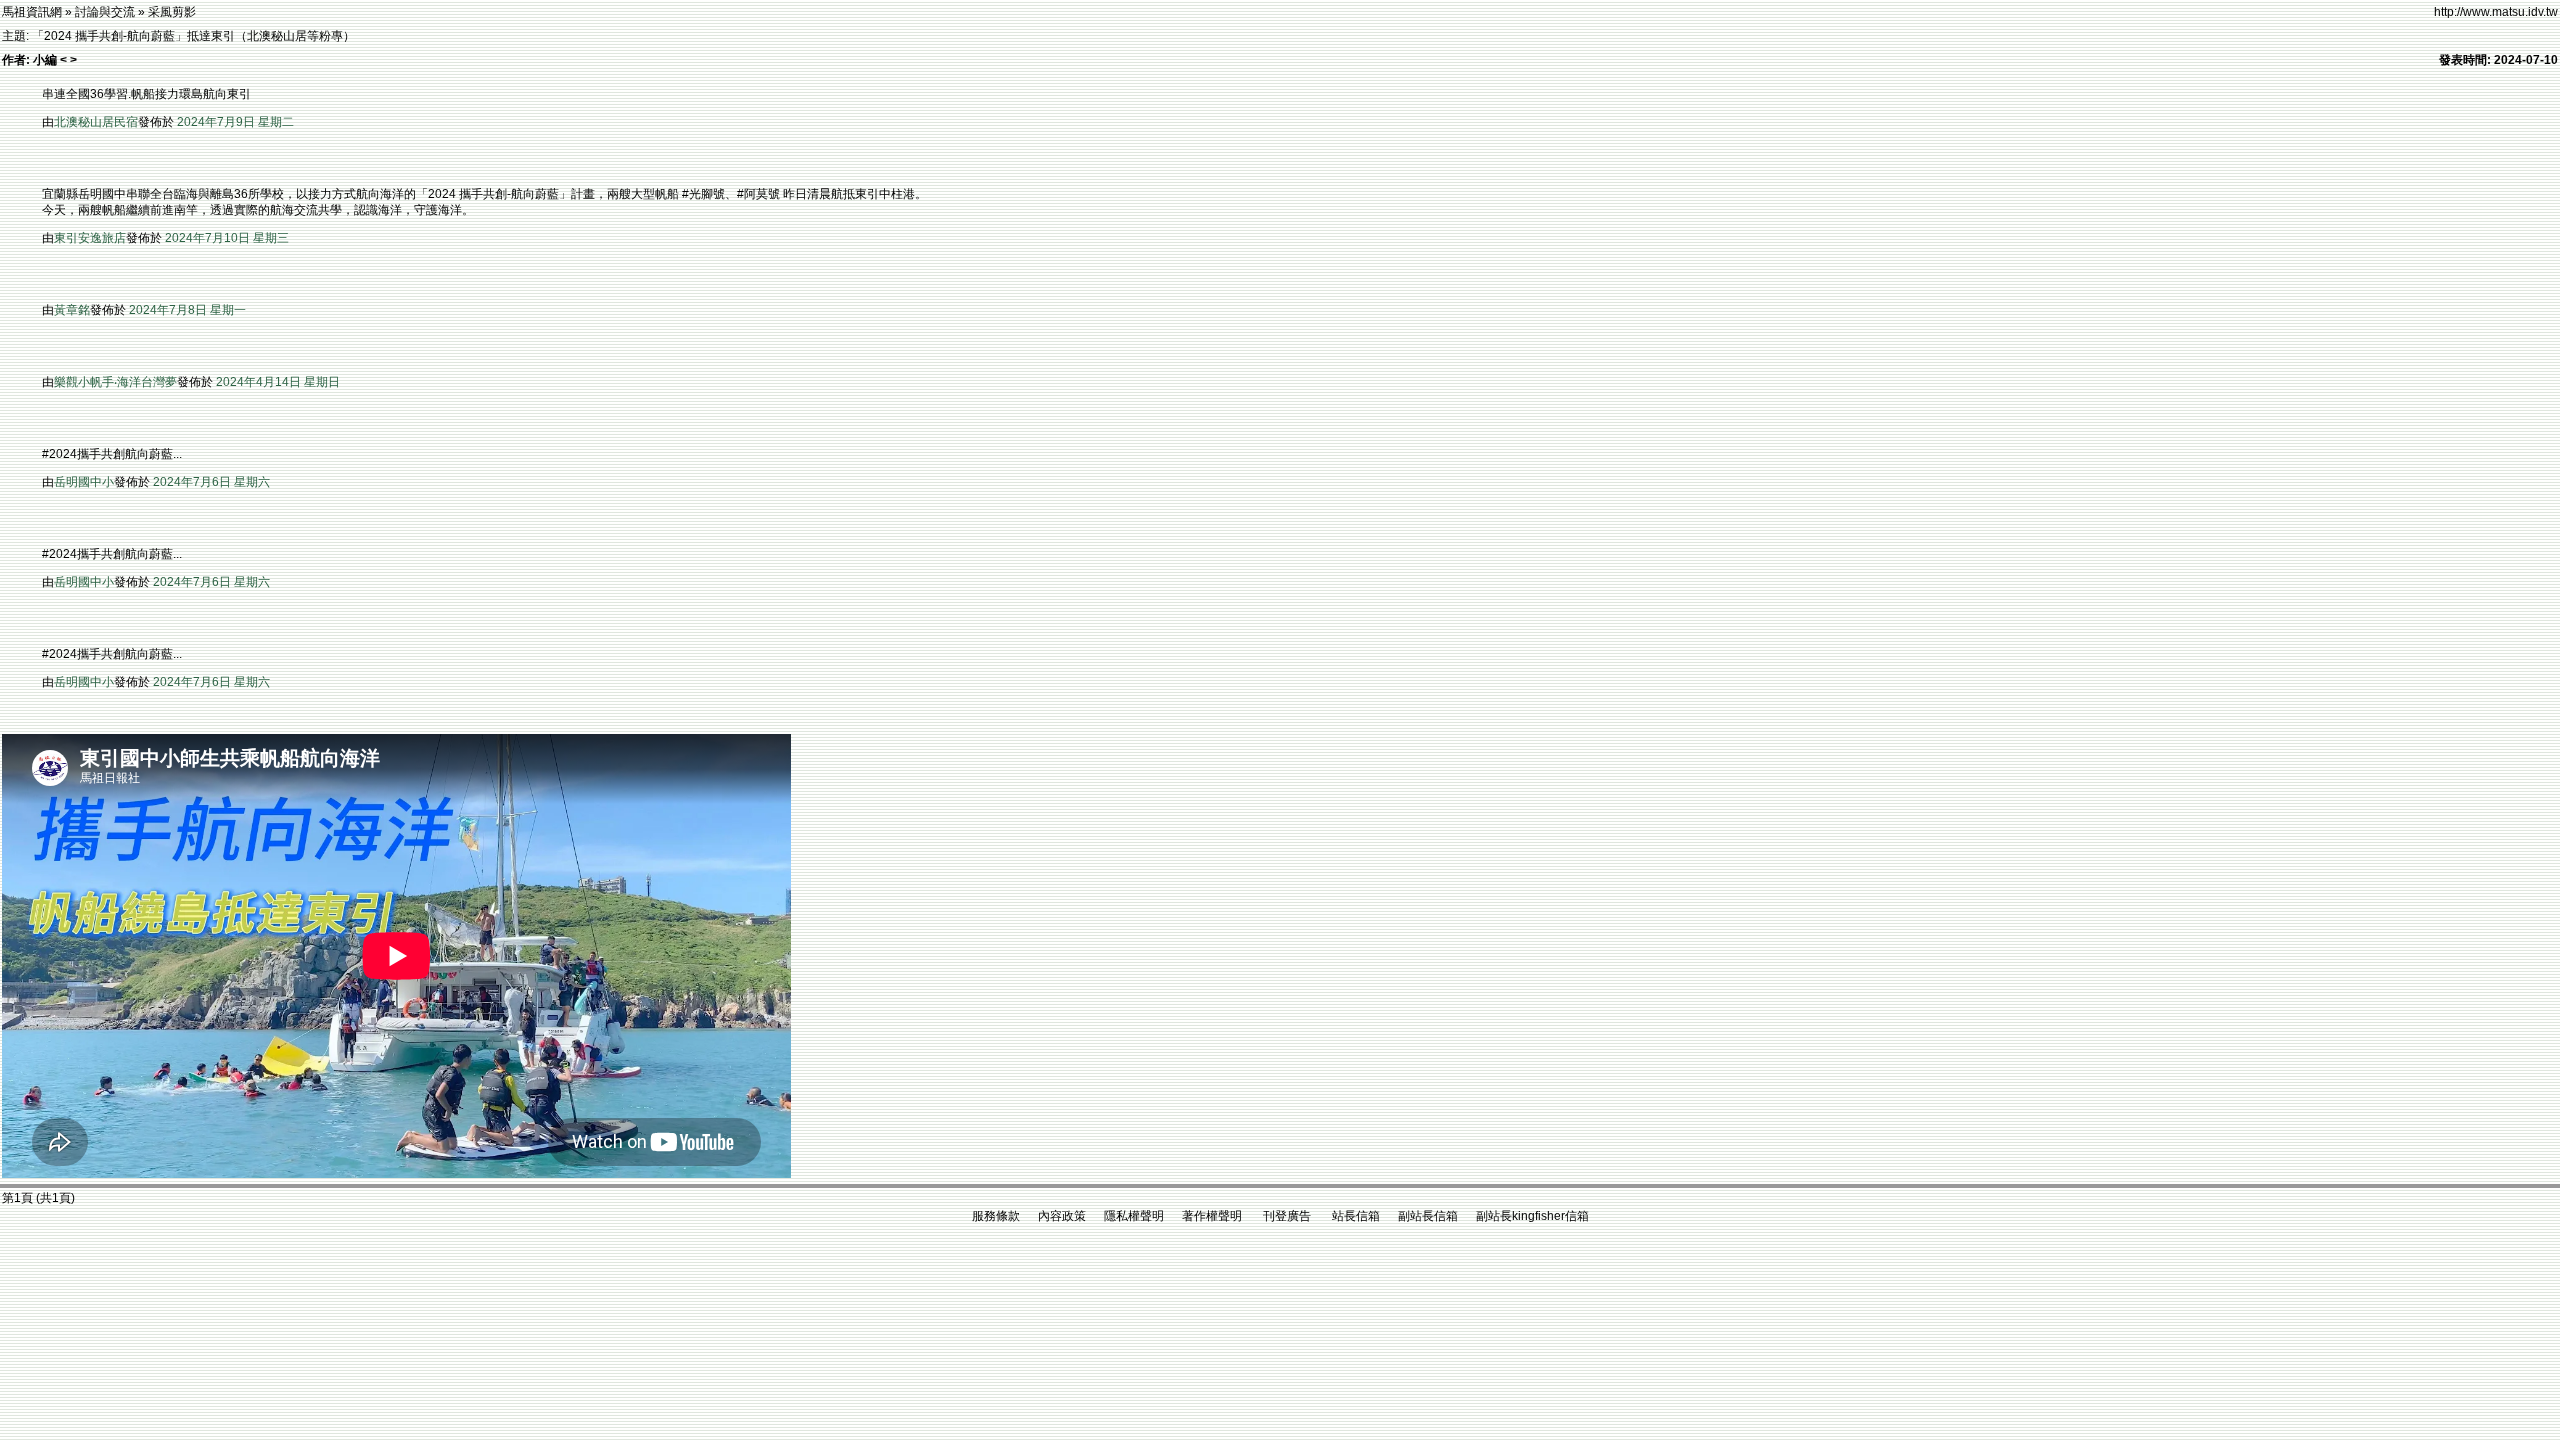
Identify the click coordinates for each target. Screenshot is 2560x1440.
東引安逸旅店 (90, 238)
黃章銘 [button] (72, 310)
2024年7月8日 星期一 (187, 310)
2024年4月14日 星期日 (278, 382)
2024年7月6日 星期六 (211, 482)
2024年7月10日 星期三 (227, 238)
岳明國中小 (84, 482)
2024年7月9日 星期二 (235, 122)
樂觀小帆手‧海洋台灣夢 (115, 382)
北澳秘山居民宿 (96, 122)
